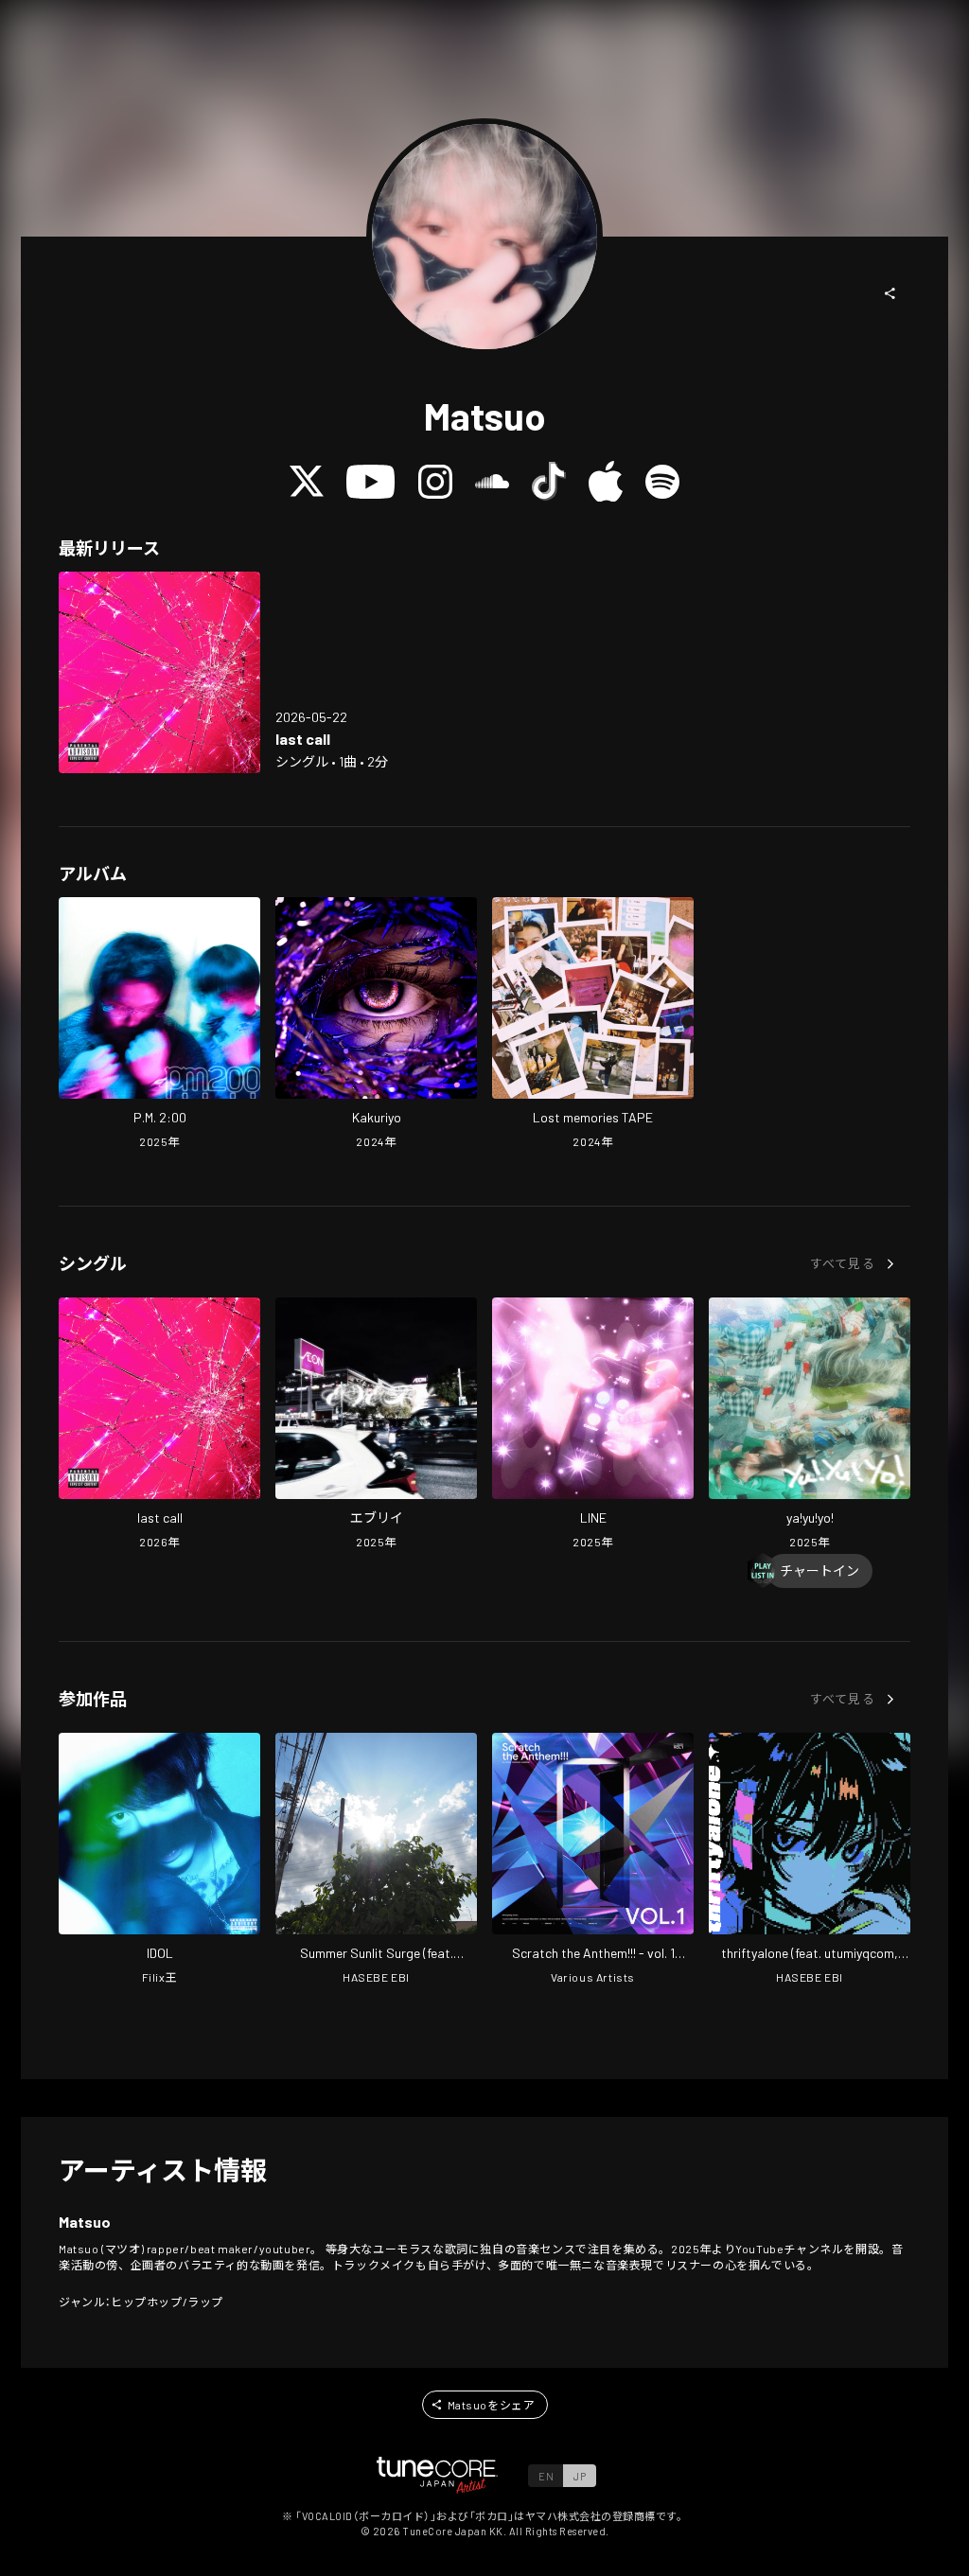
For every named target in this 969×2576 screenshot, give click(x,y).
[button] (890, 293)
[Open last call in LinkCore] (159, 672)
